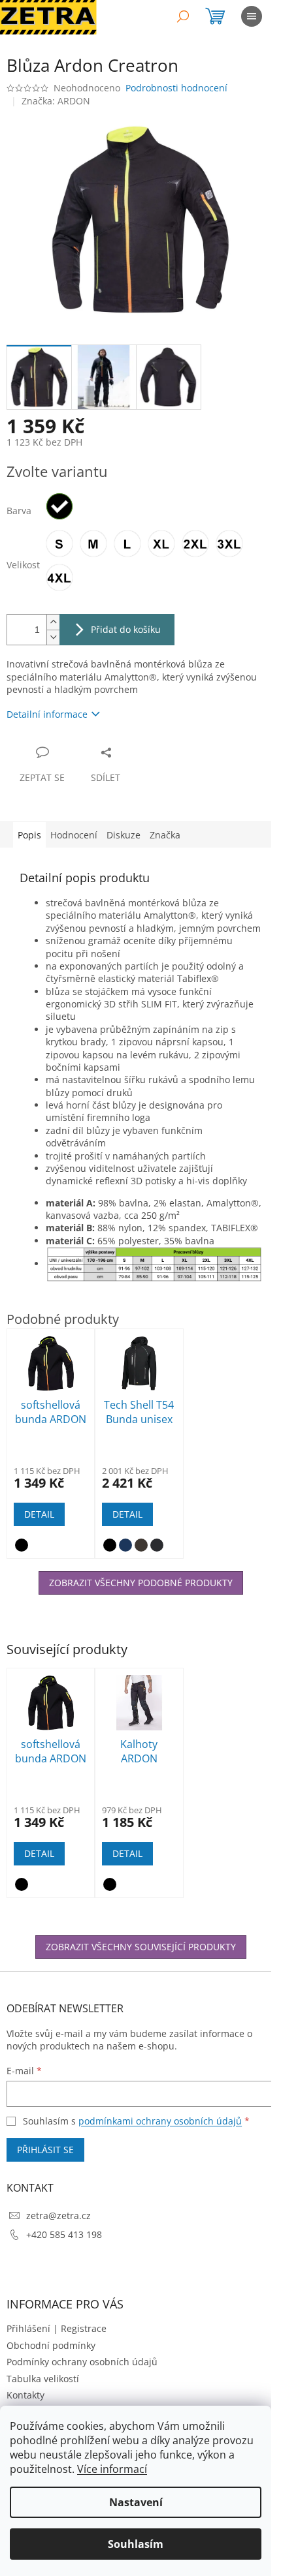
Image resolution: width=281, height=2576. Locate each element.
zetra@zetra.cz (58, 2216)
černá (22, 1884)
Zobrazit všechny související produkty (141, 1947)
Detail (39, 1853)
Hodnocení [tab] (74, 835)
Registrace (84, 2328)
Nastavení (136, 2502)
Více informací (112, 2469)
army (141, 1545)
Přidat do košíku (126, 629)
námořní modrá (125, 1545)
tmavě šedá (157, 1545)
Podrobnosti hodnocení (176, 88)
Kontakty (25, 2395)
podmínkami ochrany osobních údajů (160, 2121)
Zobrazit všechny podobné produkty (141, 1583)
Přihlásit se (45, 2150)
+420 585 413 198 (64, 2234)
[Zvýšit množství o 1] (53, 622)
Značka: (56, 101)
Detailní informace (47, 714)
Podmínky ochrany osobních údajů (82, 2362)
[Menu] (252, 16)
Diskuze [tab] (124, 835)
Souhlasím (136, 2544)
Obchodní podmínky (51, 2345)
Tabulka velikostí (43, 2379)
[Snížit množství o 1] (53, 637)
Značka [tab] (165, 835)
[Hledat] (183, 16)
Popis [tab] (29, 835)
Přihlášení (28, 2328)
